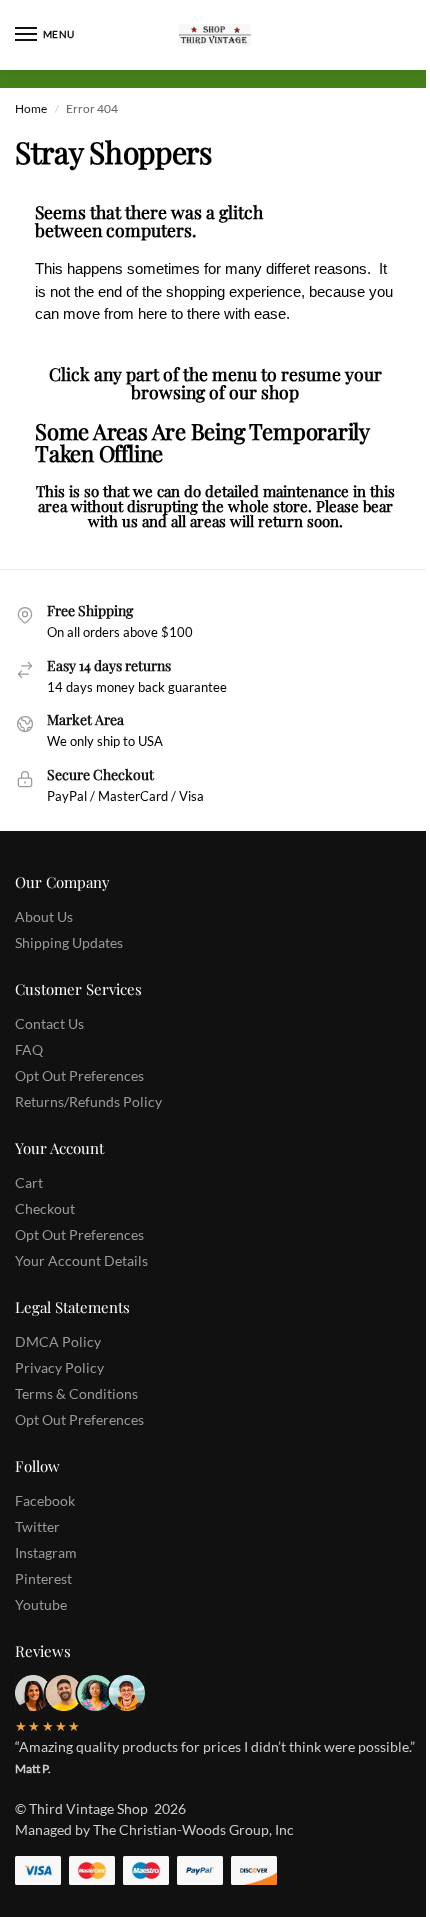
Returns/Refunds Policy (88, 1101)
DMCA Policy (58, 1341)
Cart (29, 1182)
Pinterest (43, 1578)
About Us (44, 916)
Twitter (37, 1526)
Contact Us (49, 1023)
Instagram (46, 1552)
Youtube (41, 1604)
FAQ (29, 1049)
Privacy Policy (59, 1367)
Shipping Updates (69, 942)
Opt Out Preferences (79, 1075)
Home (31, 108)
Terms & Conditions (76, 1393)
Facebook (45, 1500)
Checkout (45, 1208)
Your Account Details (81, 1260)
